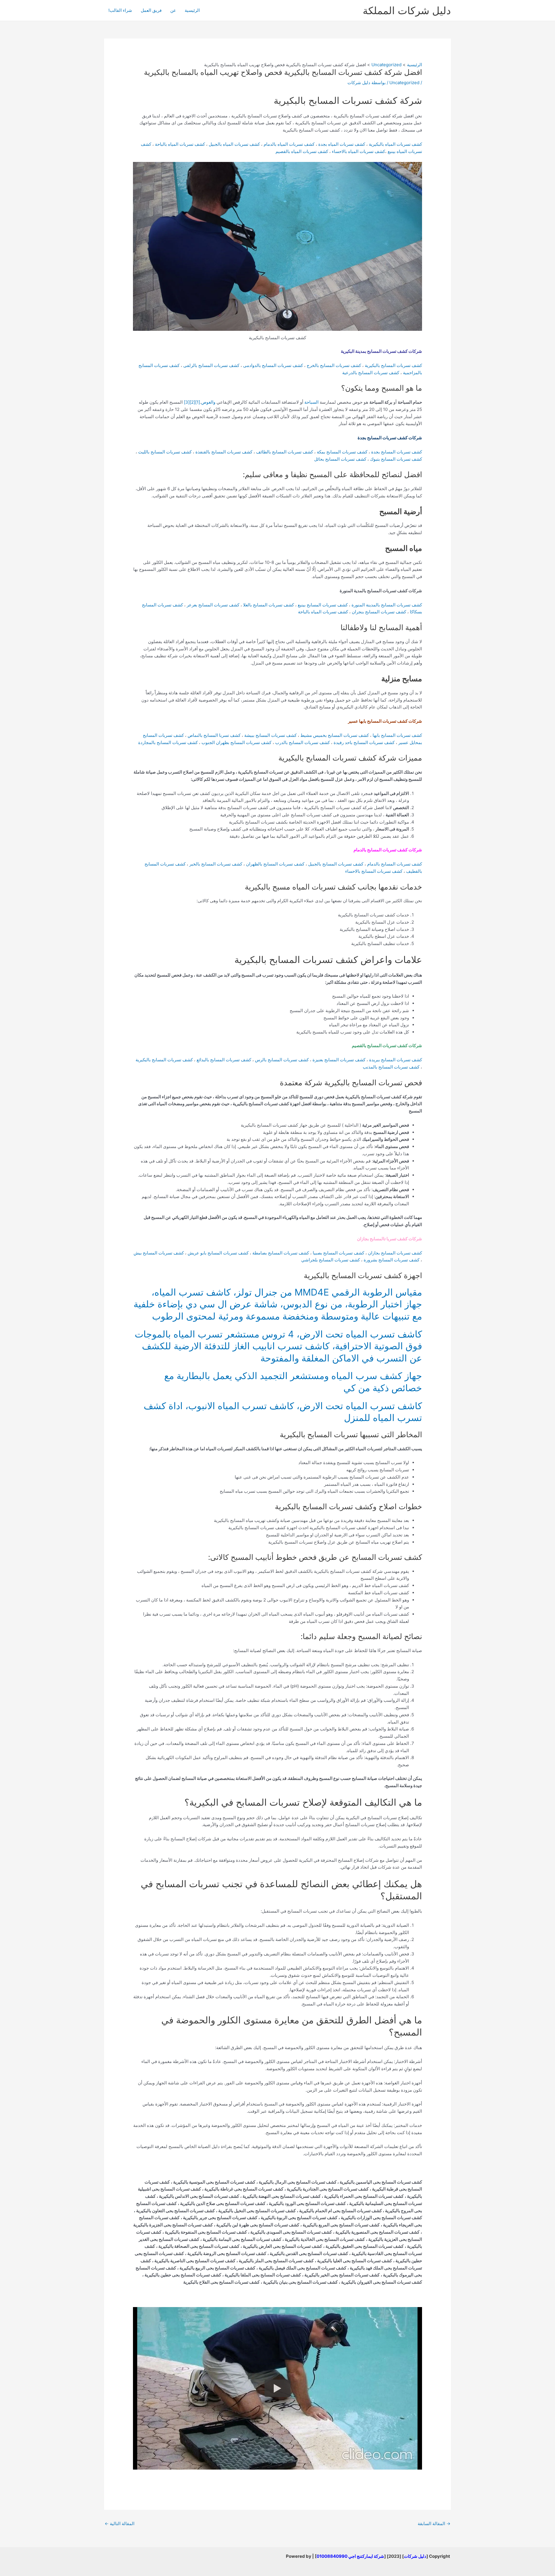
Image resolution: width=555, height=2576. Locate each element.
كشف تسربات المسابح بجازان (395, 1253)
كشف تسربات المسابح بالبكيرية (393, 365)
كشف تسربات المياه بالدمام (289, 144)
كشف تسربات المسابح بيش (159, 1253)
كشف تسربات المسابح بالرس (282, 1060)
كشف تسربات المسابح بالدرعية (371, 373)
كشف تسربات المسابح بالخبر (216, 864)
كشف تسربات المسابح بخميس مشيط (335, 735)
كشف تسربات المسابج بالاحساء (374, 871)
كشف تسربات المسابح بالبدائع (224, 1060)
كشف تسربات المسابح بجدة (397, 452)
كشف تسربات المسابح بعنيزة (339, 1060)
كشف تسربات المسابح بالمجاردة (168, 742)
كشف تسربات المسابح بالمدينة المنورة (387, 605)
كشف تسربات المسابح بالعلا (269, 605)
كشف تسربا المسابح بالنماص (214, 735)
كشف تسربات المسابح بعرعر (213, 605)
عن (173, 10)
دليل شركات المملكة (407, 10)
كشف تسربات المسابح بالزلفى (211, 365)
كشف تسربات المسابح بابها (397, 735)
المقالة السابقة (434, 2524)
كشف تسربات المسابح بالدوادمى (273, 365)
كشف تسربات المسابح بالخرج (334, 365)
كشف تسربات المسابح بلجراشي (331, 1260)
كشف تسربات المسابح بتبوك (396, 459)
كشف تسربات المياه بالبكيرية (395, 144)
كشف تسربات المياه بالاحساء (358, 151)
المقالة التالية (120, 2524)
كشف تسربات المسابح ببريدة (396, 1060)
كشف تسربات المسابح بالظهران (275, 864)
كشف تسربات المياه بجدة (342, 144)
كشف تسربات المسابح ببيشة (271, 735)
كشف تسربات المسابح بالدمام (395, 864)
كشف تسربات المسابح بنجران (379, 612)
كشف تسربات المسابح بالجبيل (336, 864)
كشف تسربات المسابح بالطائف (285, 452)
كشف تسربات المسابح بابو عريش (218, 1253)
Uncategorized (404, 83)
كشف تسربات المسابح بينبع (323, 605)
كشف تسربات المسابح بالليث (165, 452)
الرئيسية (192, 10)
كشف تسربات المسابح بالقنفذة (224, 452)
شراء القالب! (120, 10)
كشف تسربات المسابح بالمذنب (391, 1067)
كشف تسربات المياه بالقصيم (302, 151)
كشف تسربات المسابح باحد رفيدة (364, 742)
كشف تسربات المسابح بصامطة (281, 1253)
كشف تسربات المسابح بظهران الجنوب (236, 742)
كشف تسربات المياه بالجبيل (234, 144)
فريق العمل (151, 10)
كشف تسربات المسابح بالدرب (303, 742)
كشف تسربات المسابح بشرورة (392, 1260)
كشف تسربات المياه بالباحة (180, 144)
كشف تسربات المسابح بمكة (342, 452)
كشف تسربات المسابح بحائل (340, 459)
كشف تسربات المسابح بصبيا (338, 1253)
